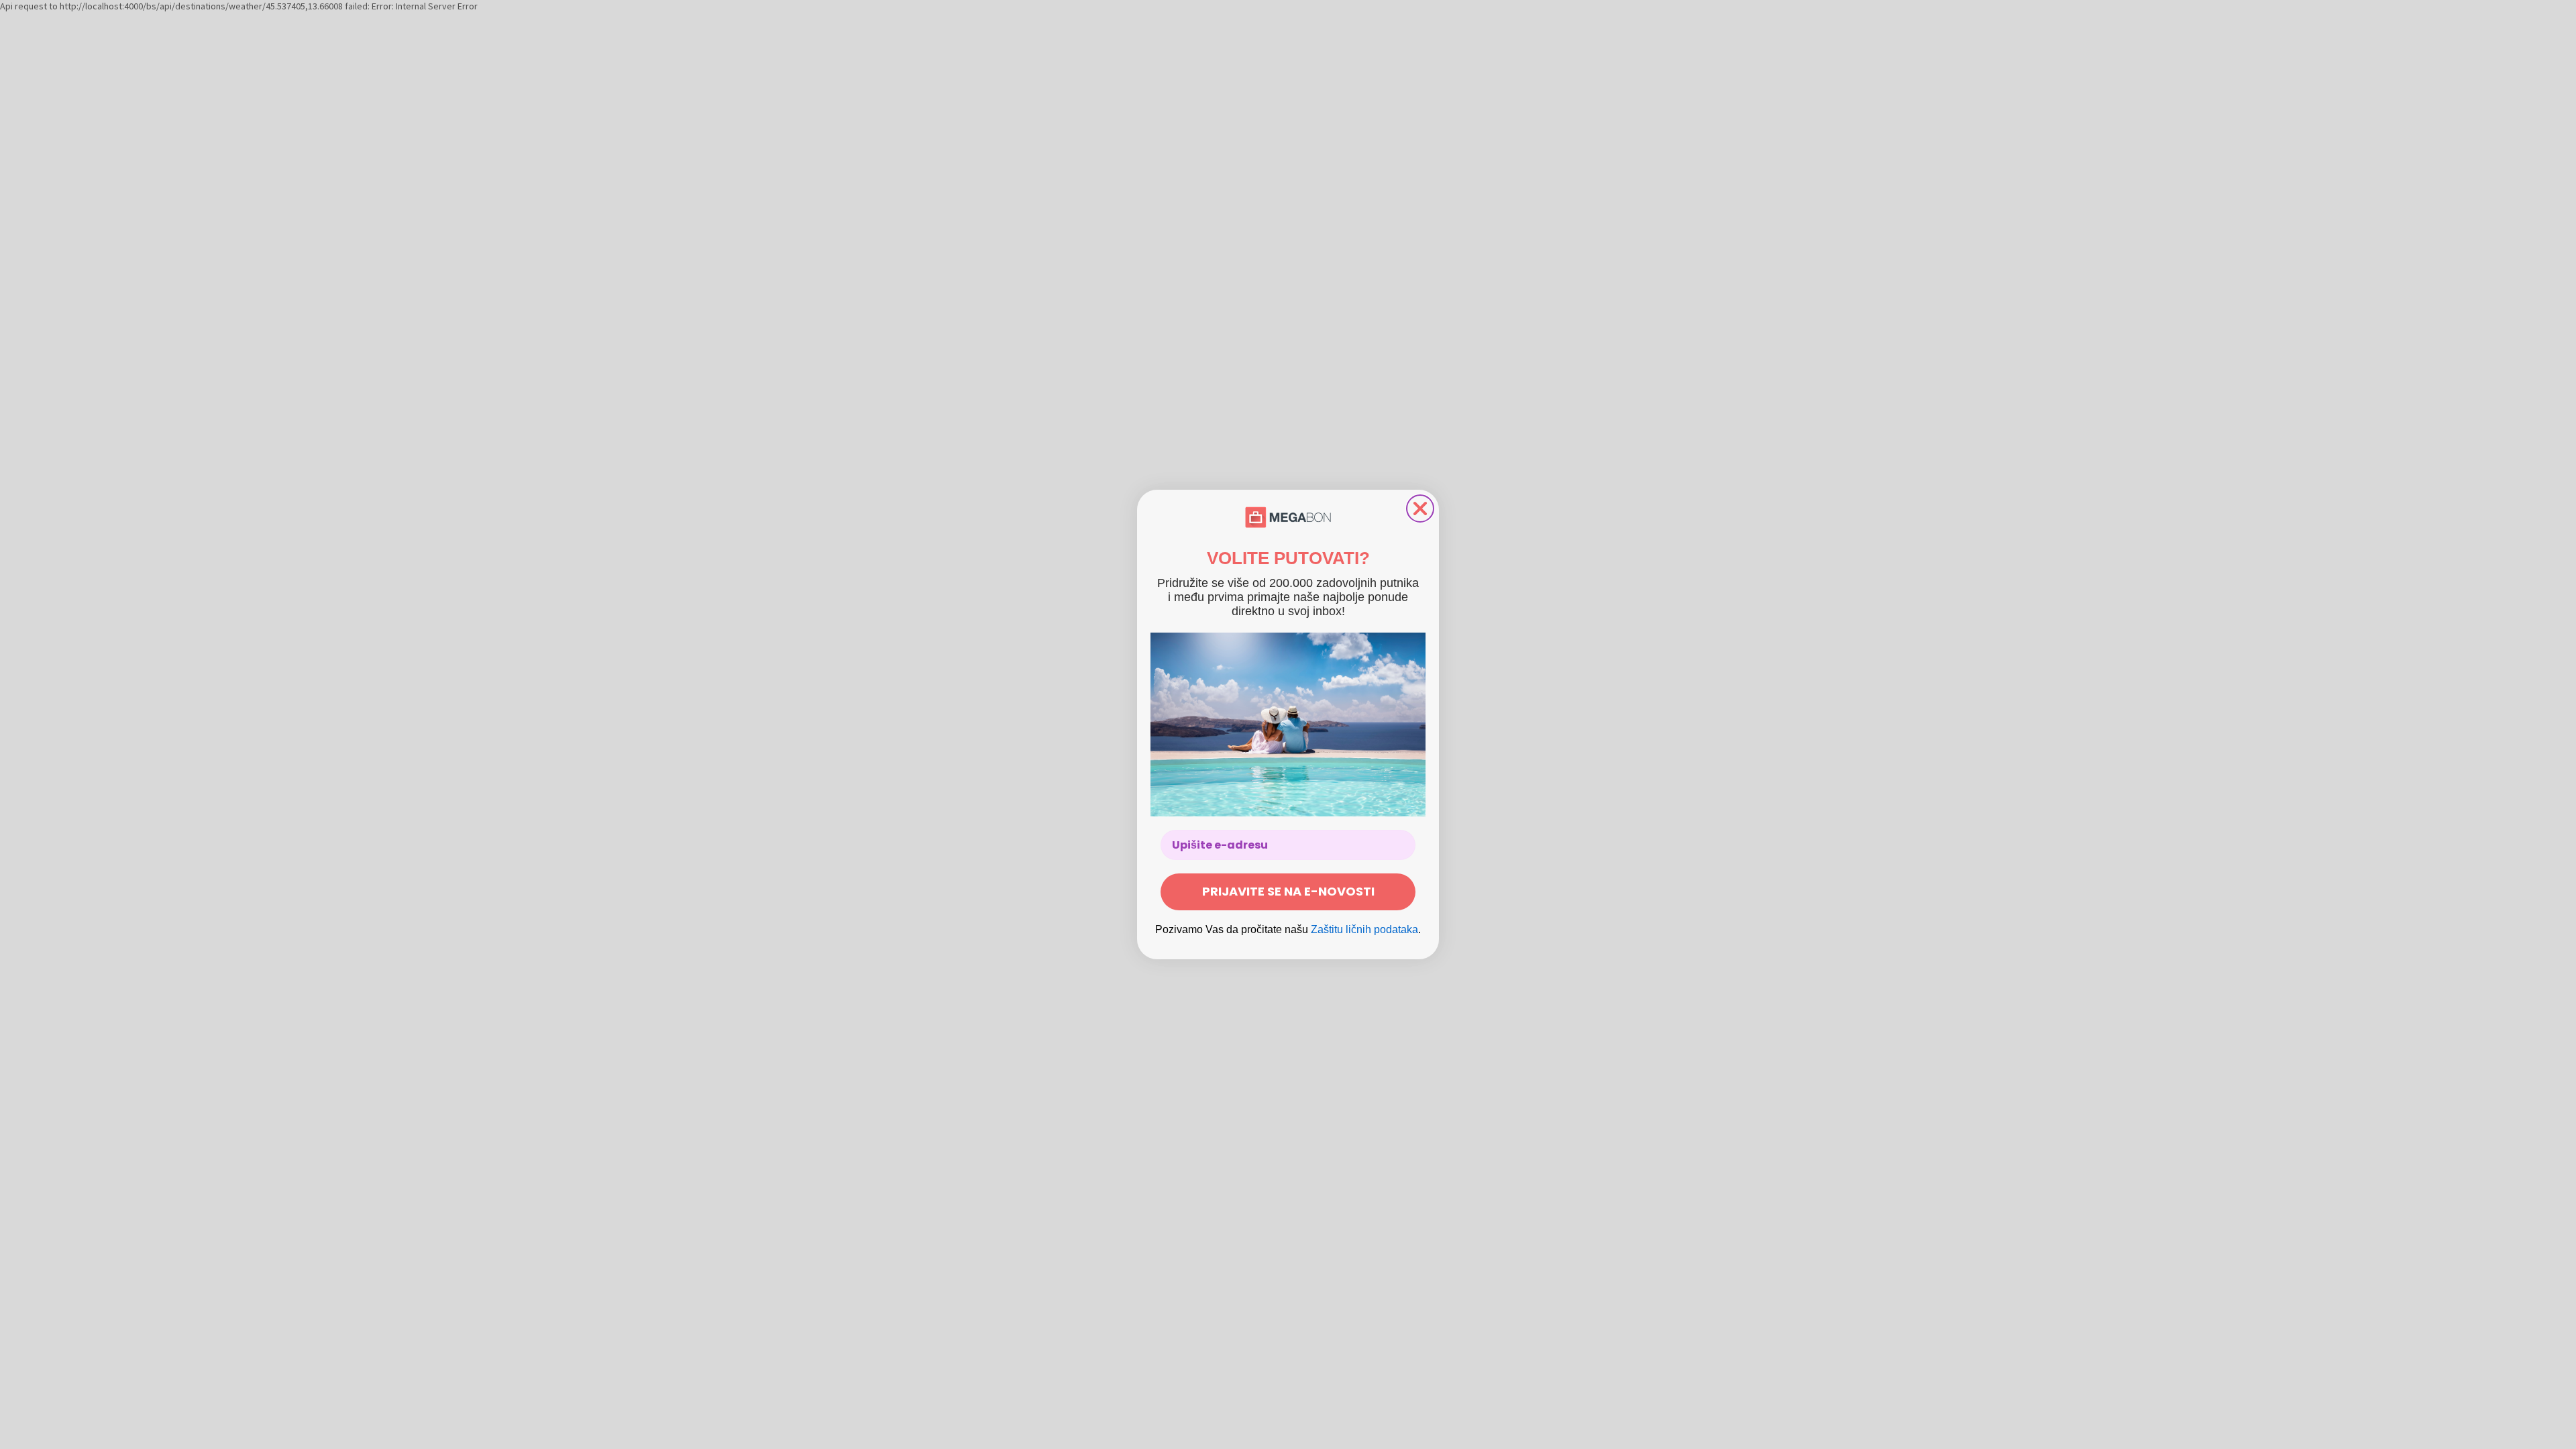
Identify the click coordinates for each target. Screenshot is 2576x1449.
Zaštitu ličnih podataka (1364, 929)
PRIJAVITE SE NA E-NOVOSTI (1288, 891)
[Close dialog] (1420, 508)
